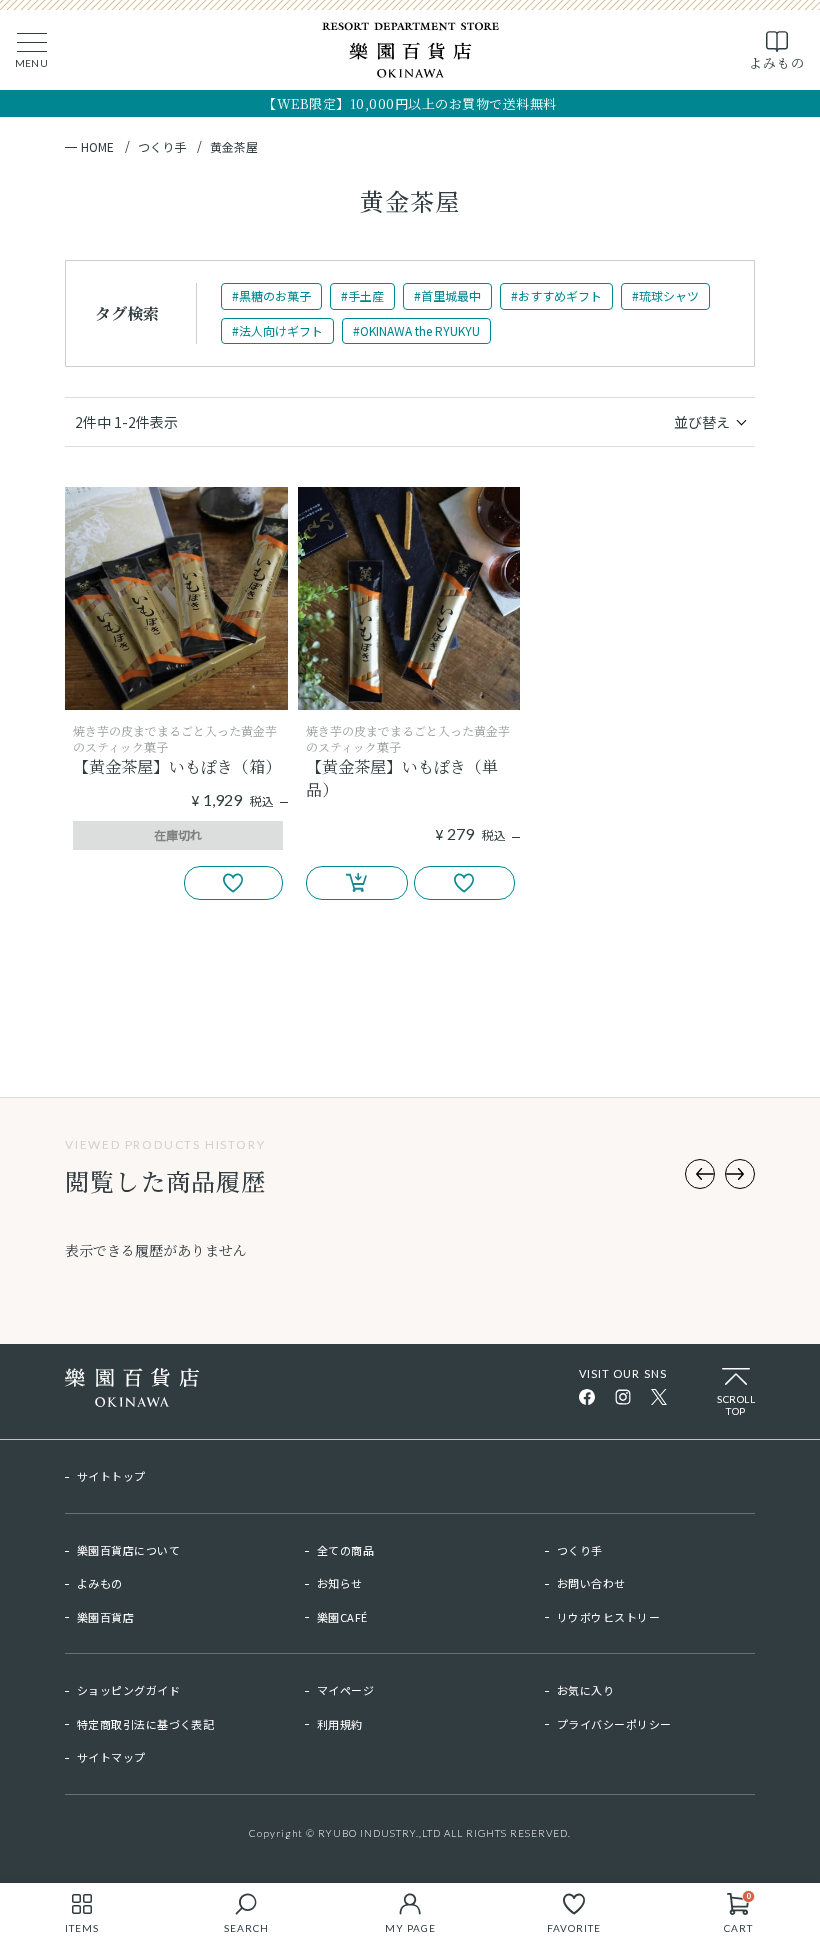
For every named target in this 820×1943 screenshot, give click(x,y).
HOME (97, 147)
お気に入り (585, 1690)
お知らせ (340, 1583)
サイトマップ (111, 1757)
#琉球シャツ (665, 295)
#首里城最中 (447, 295)
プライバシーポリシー (614, 1724)
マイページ (345, 1690)
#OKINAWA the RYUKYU (416, 330)
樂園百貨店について (128, 1550)
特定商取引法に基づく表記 (145, 1724)
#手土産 (362, 295)
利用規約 (340, 1724)
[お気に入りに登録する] (233, 883)
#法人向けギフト (277, 330)
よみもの (100, 1583)
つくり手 (162, 147)
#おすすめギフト (556, 295)
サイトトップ (111, 1476)
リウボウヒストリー (608, 1617)
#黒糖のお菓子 (271, 295)
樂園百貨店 (105, 1617)
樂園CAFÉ (342, 1617)
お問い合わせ (591, 1583)
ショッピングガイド (128, 1690)
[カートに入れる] (357, 883)
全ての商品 (345, 1550)
